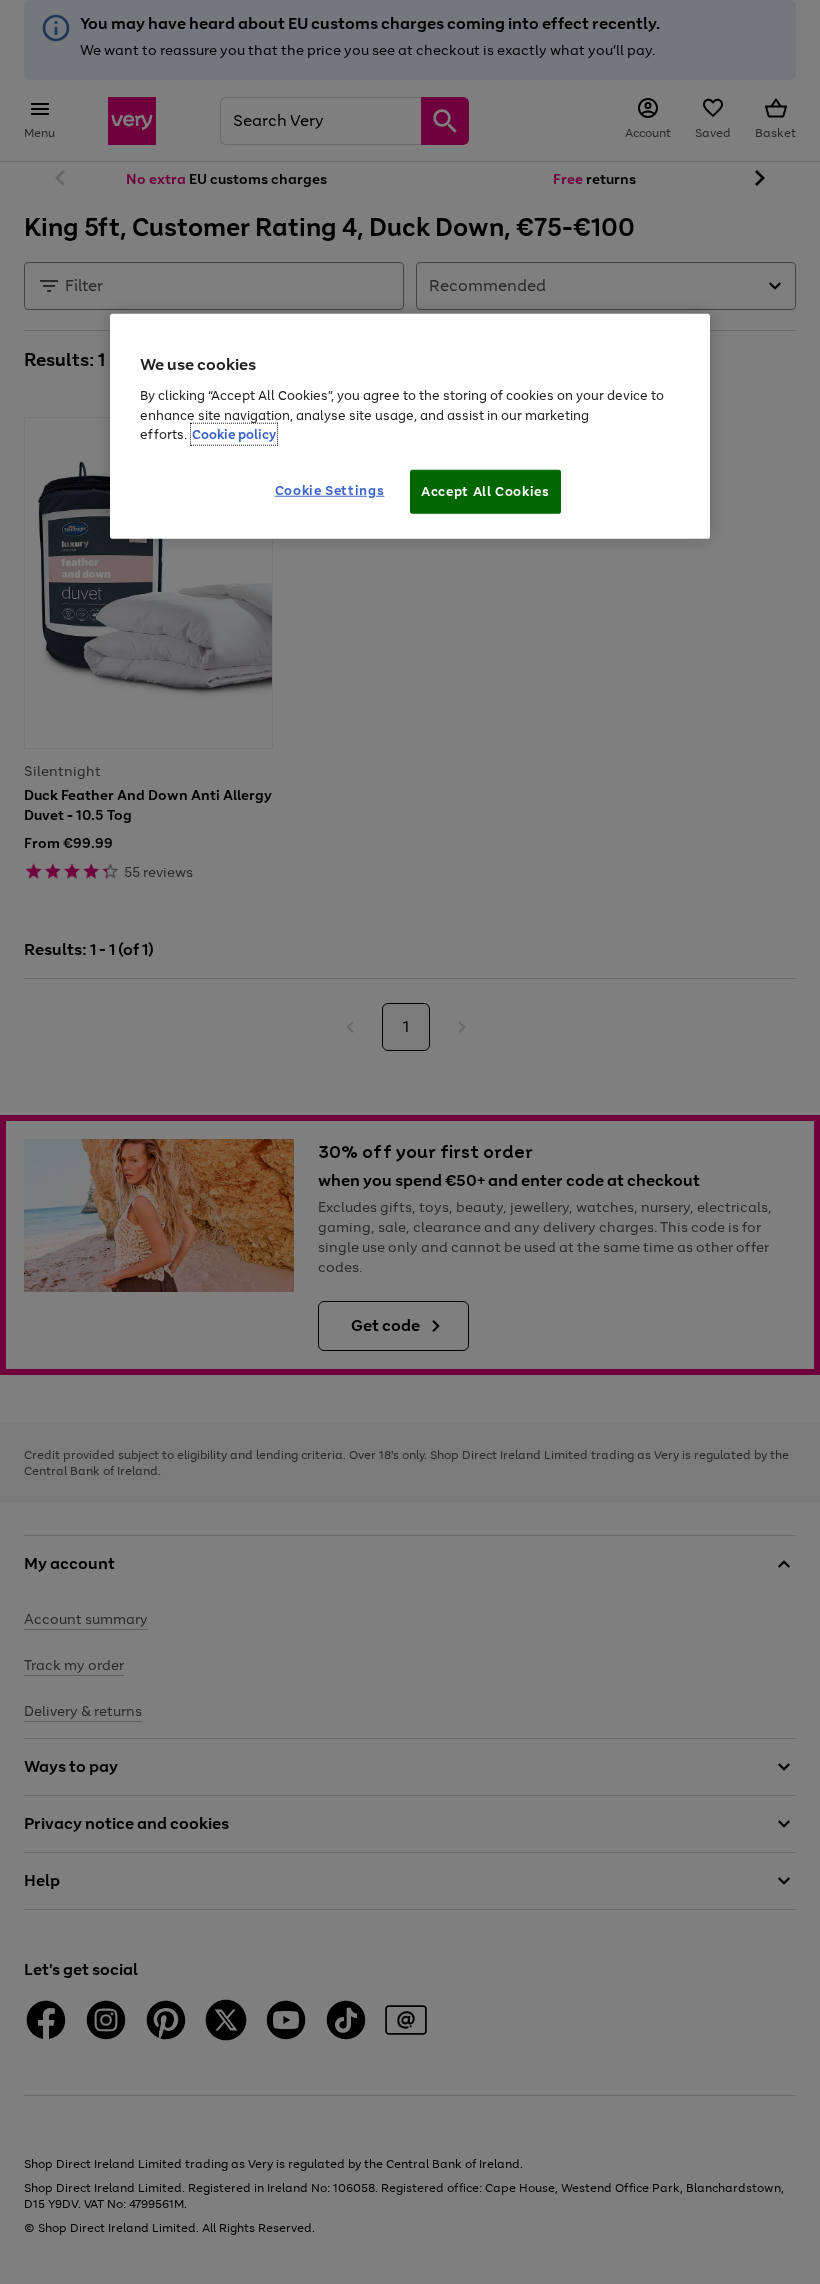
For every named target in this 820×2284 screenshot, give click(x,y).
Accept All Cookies (485, 490)
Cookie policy (234, 434)
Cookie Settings (330, 489)
